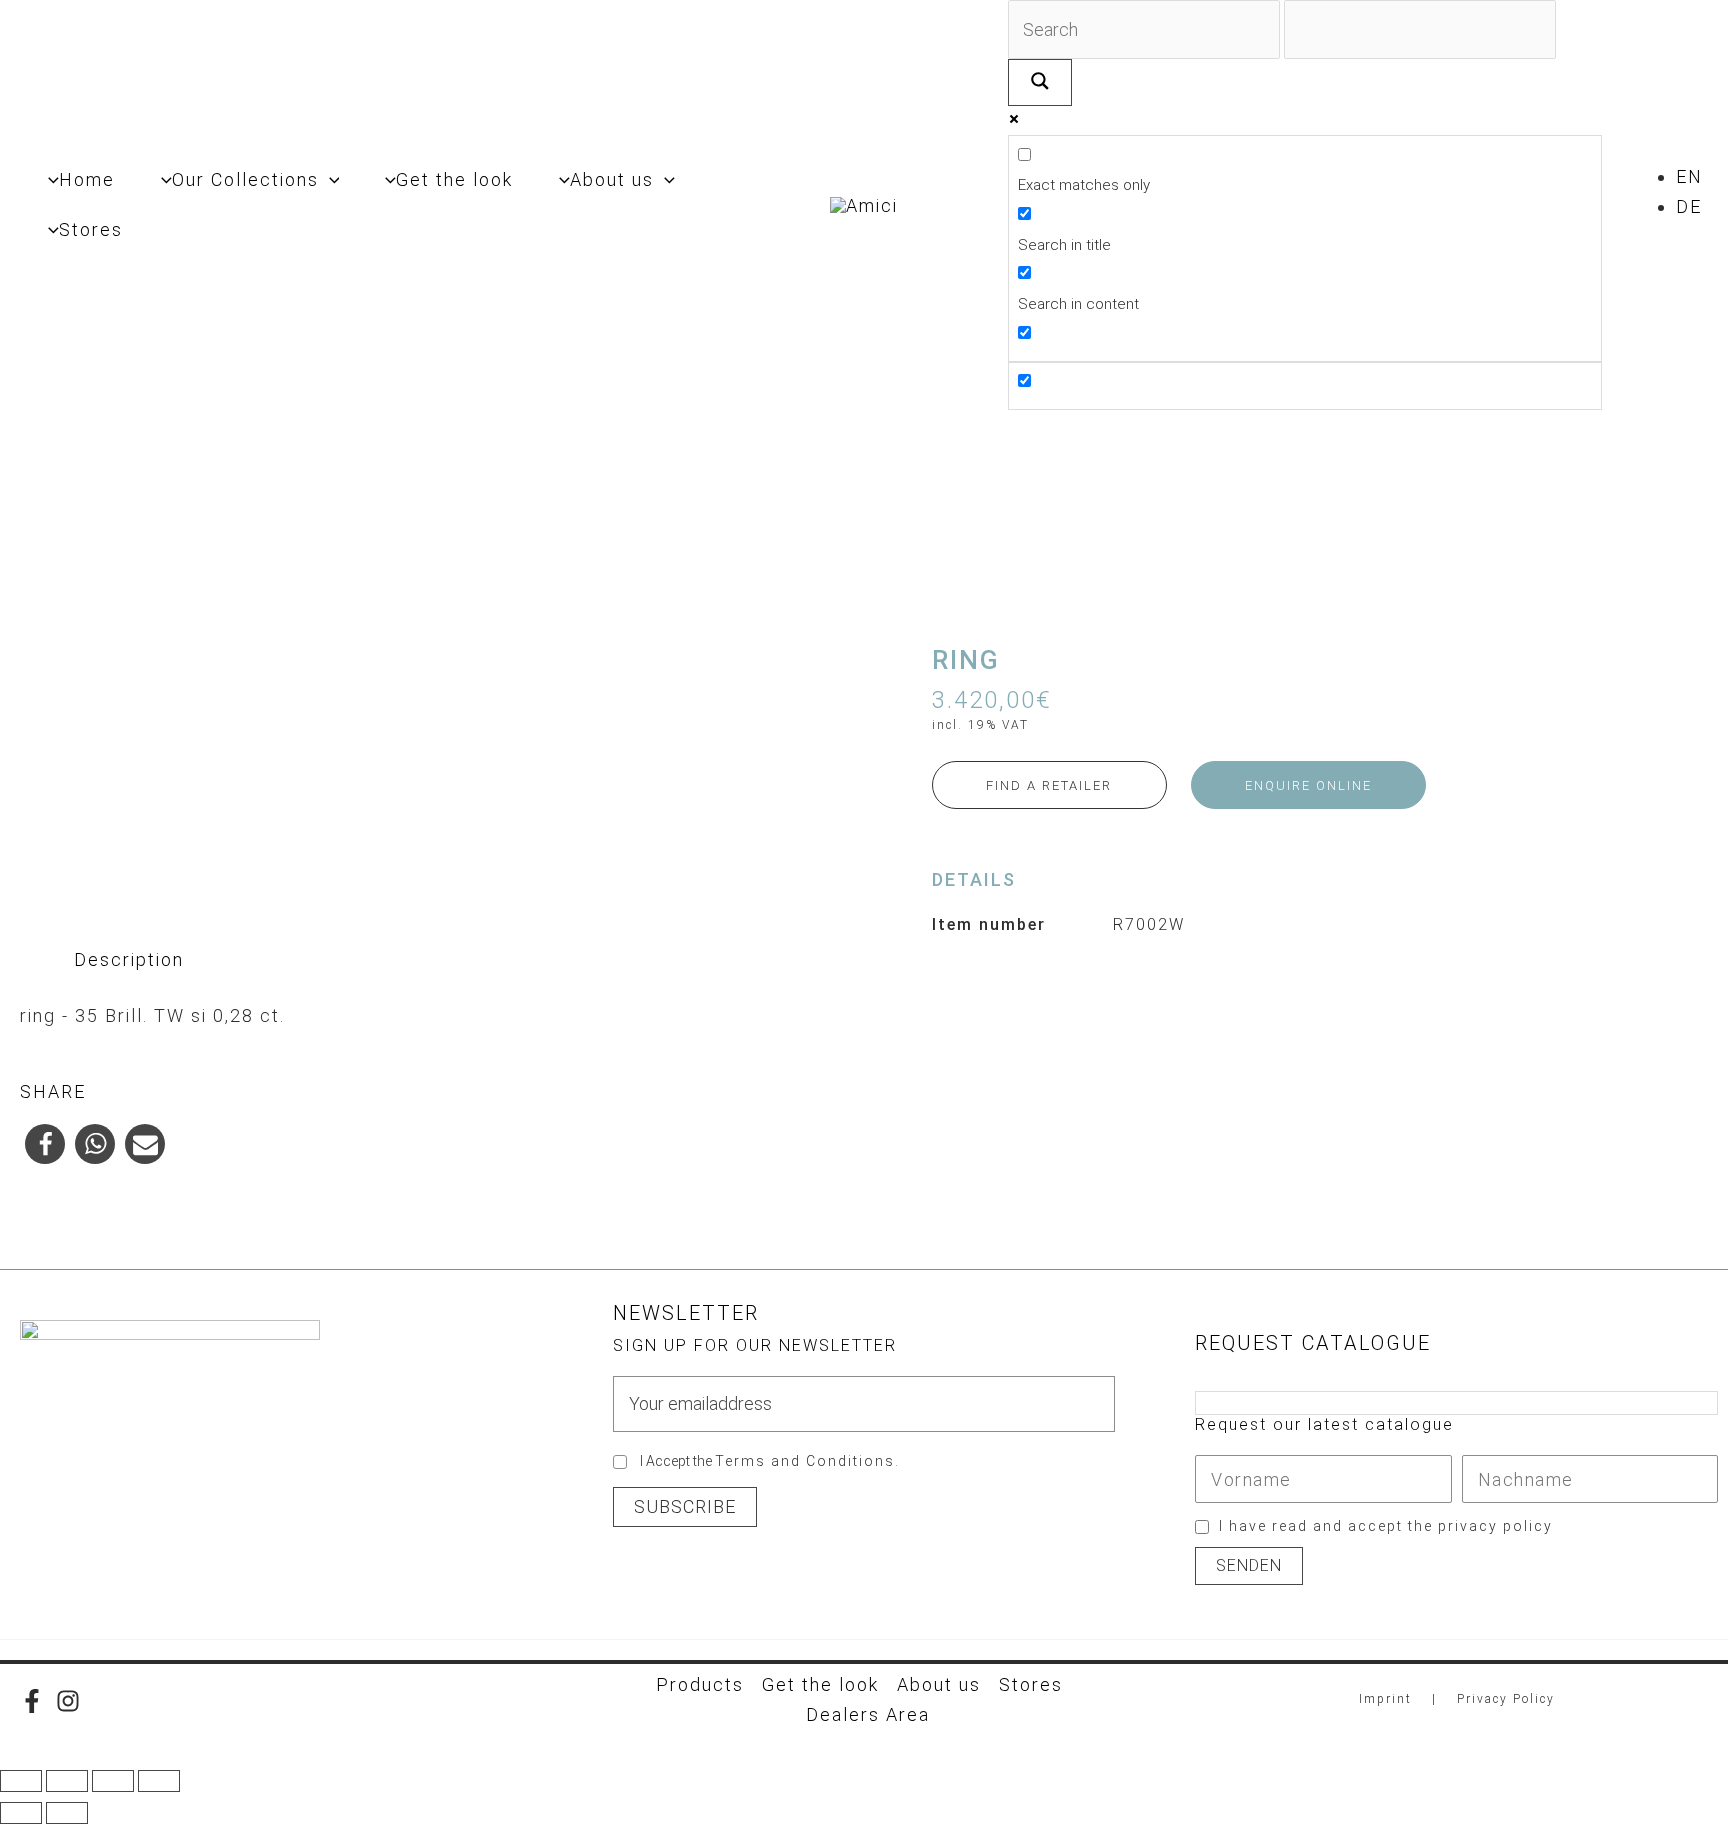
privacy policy (1495, 1526)
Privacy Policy (1506, 1699)
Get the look (820, 1684)
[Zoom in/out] (21, 1781)
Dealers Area (868, 1714)
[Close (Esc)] (159, 1781)
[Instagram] (68, 1701)
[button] (329, 180)
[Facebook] (32, 1701)
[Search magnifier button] (1040, 82)
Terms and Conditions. (807, 1461)
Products (700, 1684)
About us (939, 1684)
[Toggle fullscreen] (67, 1781)
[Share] (113, 1781)
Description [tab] (129, 959)
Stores (1031, 1684)
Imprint (1385, 1699)
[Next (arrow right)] (67, 1813)
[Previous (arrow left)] (21, 1813)
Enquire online (1308, 785)
